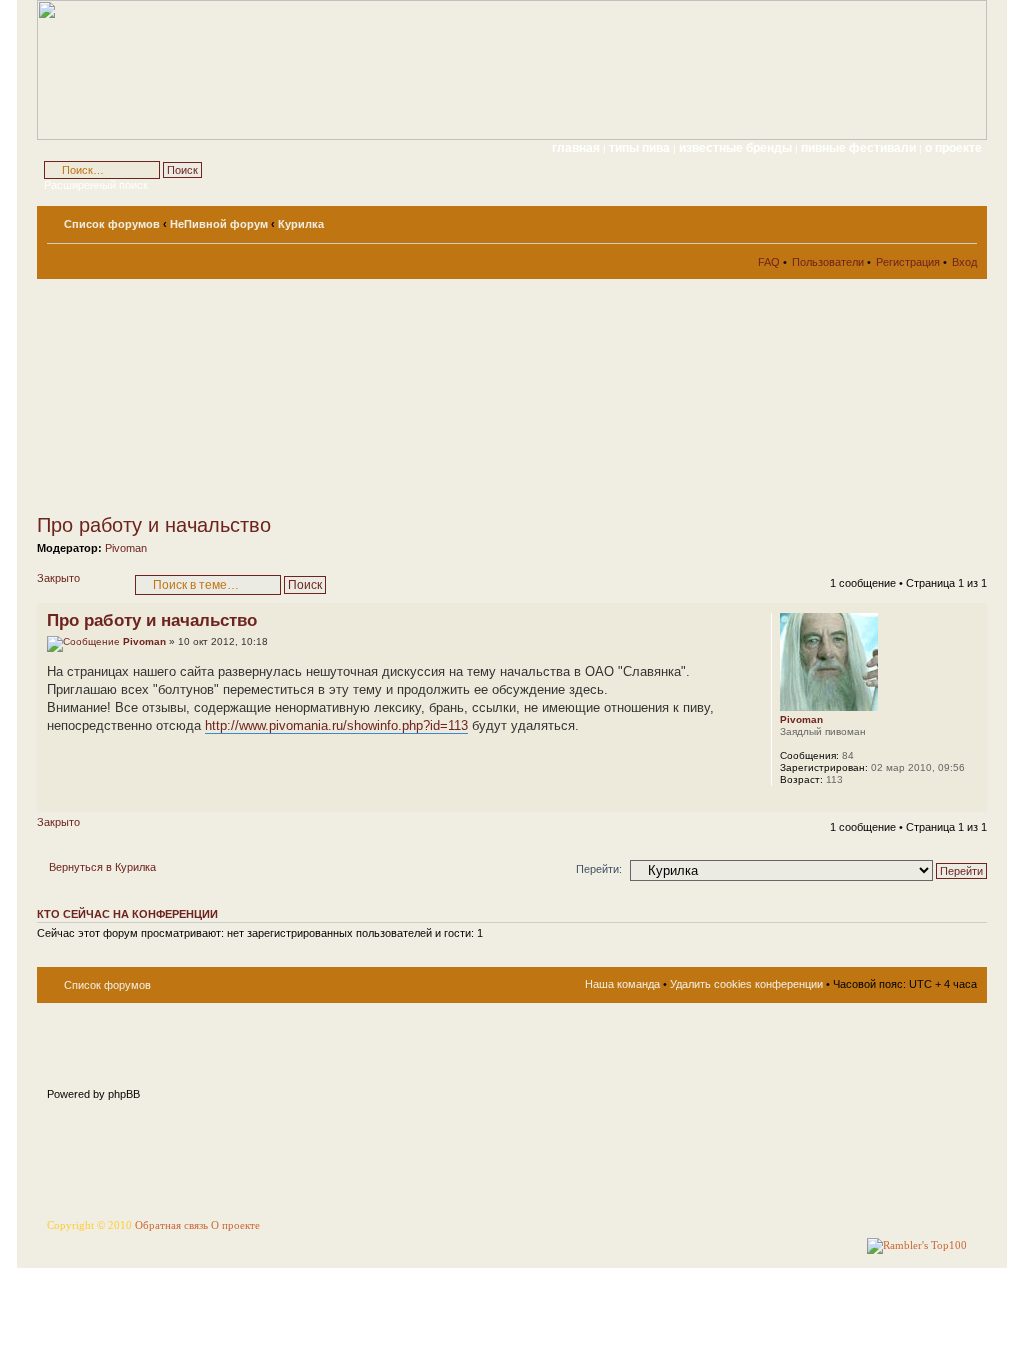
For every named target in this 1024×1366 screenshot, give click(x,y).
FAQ (769, 262)
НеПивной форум (219, 224)
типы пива (641, 148)
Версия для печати (932, 220)
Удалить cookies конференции (746, 984)
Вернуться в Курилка (102, 867)
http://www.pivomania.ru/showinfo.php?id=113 (336, 725)
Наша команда (622, 984)
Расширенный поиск (96, 185)
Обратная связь (171, 1225)
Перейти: (599, 869)
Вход (964, 262)
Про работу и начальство (154, 525)
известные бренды (737, 148)
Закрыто (58, 578)
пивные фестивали (860, 148)
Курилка (301, 224)
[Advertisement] (217, 396)
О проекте (235, 1225)
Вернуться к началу (971, 801)
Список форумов (112, 224)
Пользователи (828, 262)
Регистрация (908, 262)
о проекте (953, 148)
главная (576, 148)
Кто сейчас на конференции (127, 914)
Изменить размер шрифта (962, 220)
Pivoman (126, 548)
